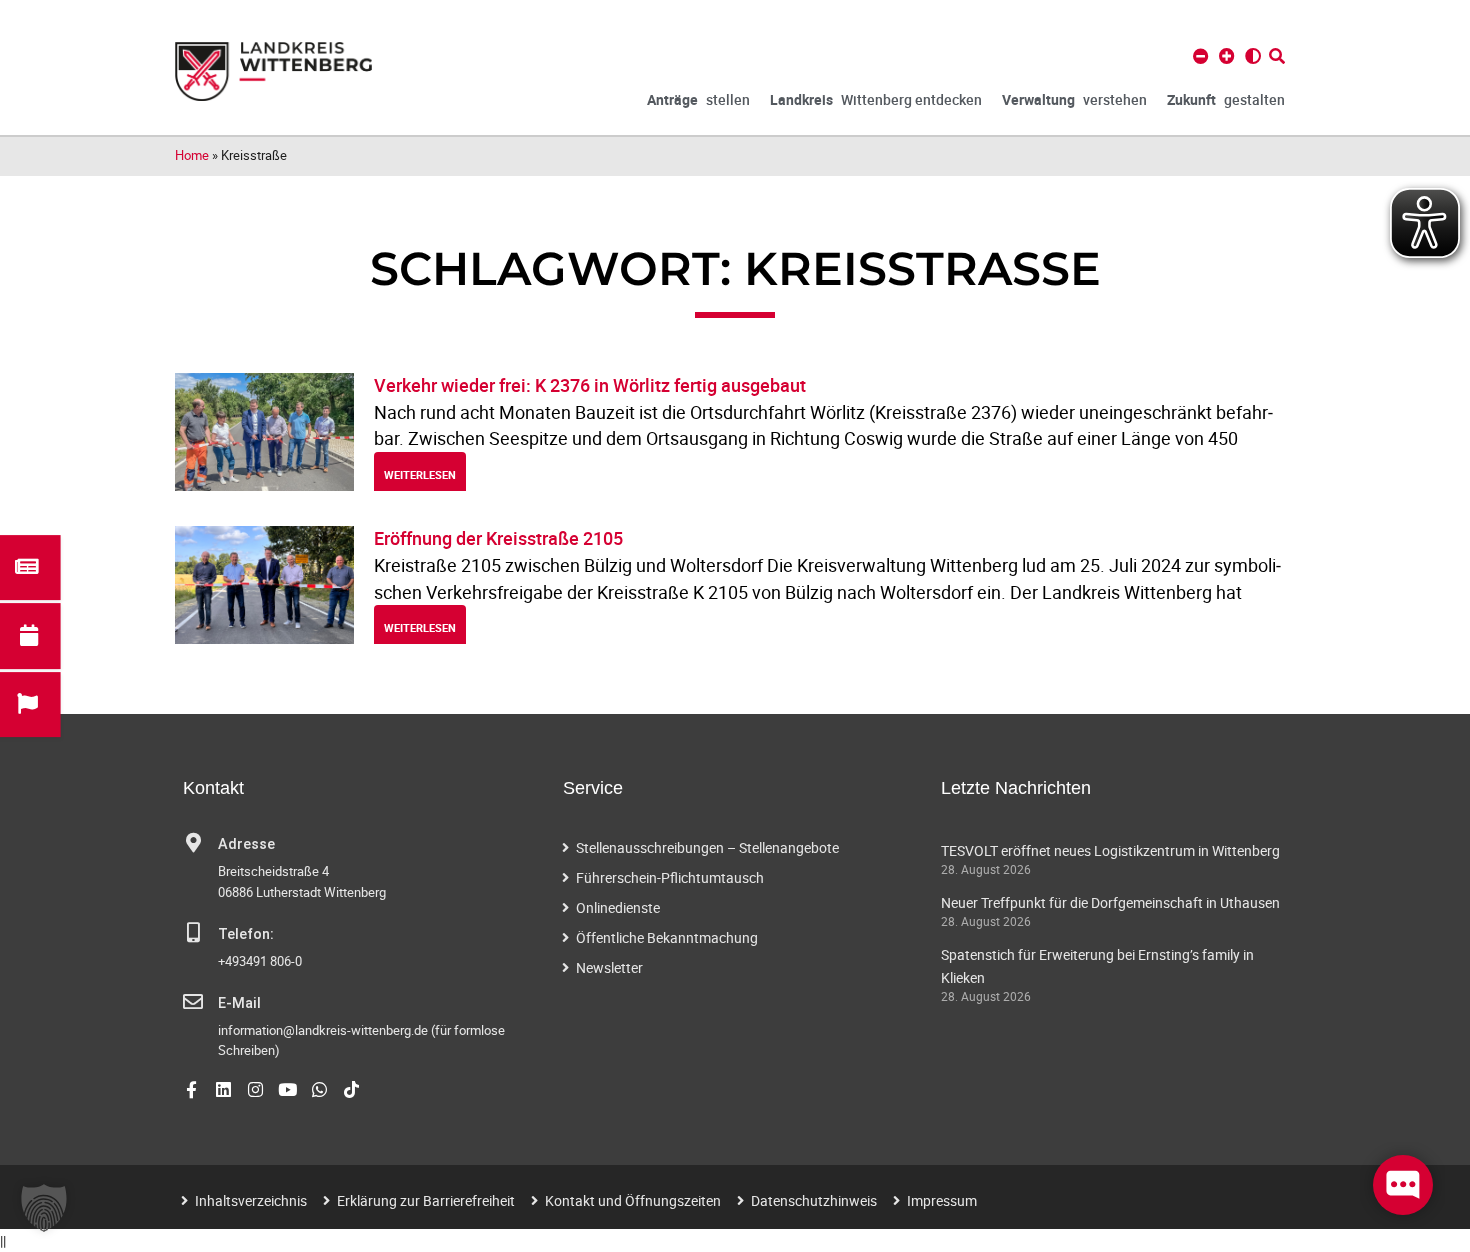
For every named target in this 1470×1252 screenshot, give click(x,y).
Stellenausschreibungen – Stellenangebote (707, 847)
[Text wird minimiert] (1201, 56)
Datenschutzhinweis (814, 1200)
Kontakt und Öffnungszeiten (633, 1200)
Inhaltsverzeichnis (251, 1200)
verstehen (1074, 99)
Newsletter (609, 967)
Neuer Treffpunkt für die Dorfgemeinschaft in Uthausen (1110, 902)
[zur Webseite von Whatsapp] (319, 1089)
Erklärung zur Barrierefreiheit (426, 1200)
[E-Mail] (193, 1002)
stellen (698, 99)
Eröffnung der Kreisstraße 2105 (498, 538)
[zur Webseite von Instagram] (255, 1089)
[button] (44, 1208)
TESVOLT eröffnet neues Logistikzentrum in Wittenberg (1110, 850)
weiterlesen (420, 474)
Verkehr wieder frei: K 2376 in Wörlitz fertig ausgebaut (590, 385)
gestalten (1226, 99)
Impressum (942, 1200)
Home (192, 155)
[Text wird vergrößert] (1227, 56)
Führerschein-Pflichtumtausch (670, 877)
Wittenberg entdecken (876, 99)
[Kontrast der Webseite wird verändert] (1253, 56)
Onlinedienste (618, 907)
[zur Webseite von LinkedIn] (223, 1089)
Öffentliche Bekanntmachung (667, 937)
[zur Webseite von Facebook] (191, 1089)
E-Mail (239, 1003)
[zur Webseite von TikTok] (351, 1089)
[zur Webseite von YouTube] (287, 1089)
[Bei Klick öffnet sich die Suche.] (1277, 56)
